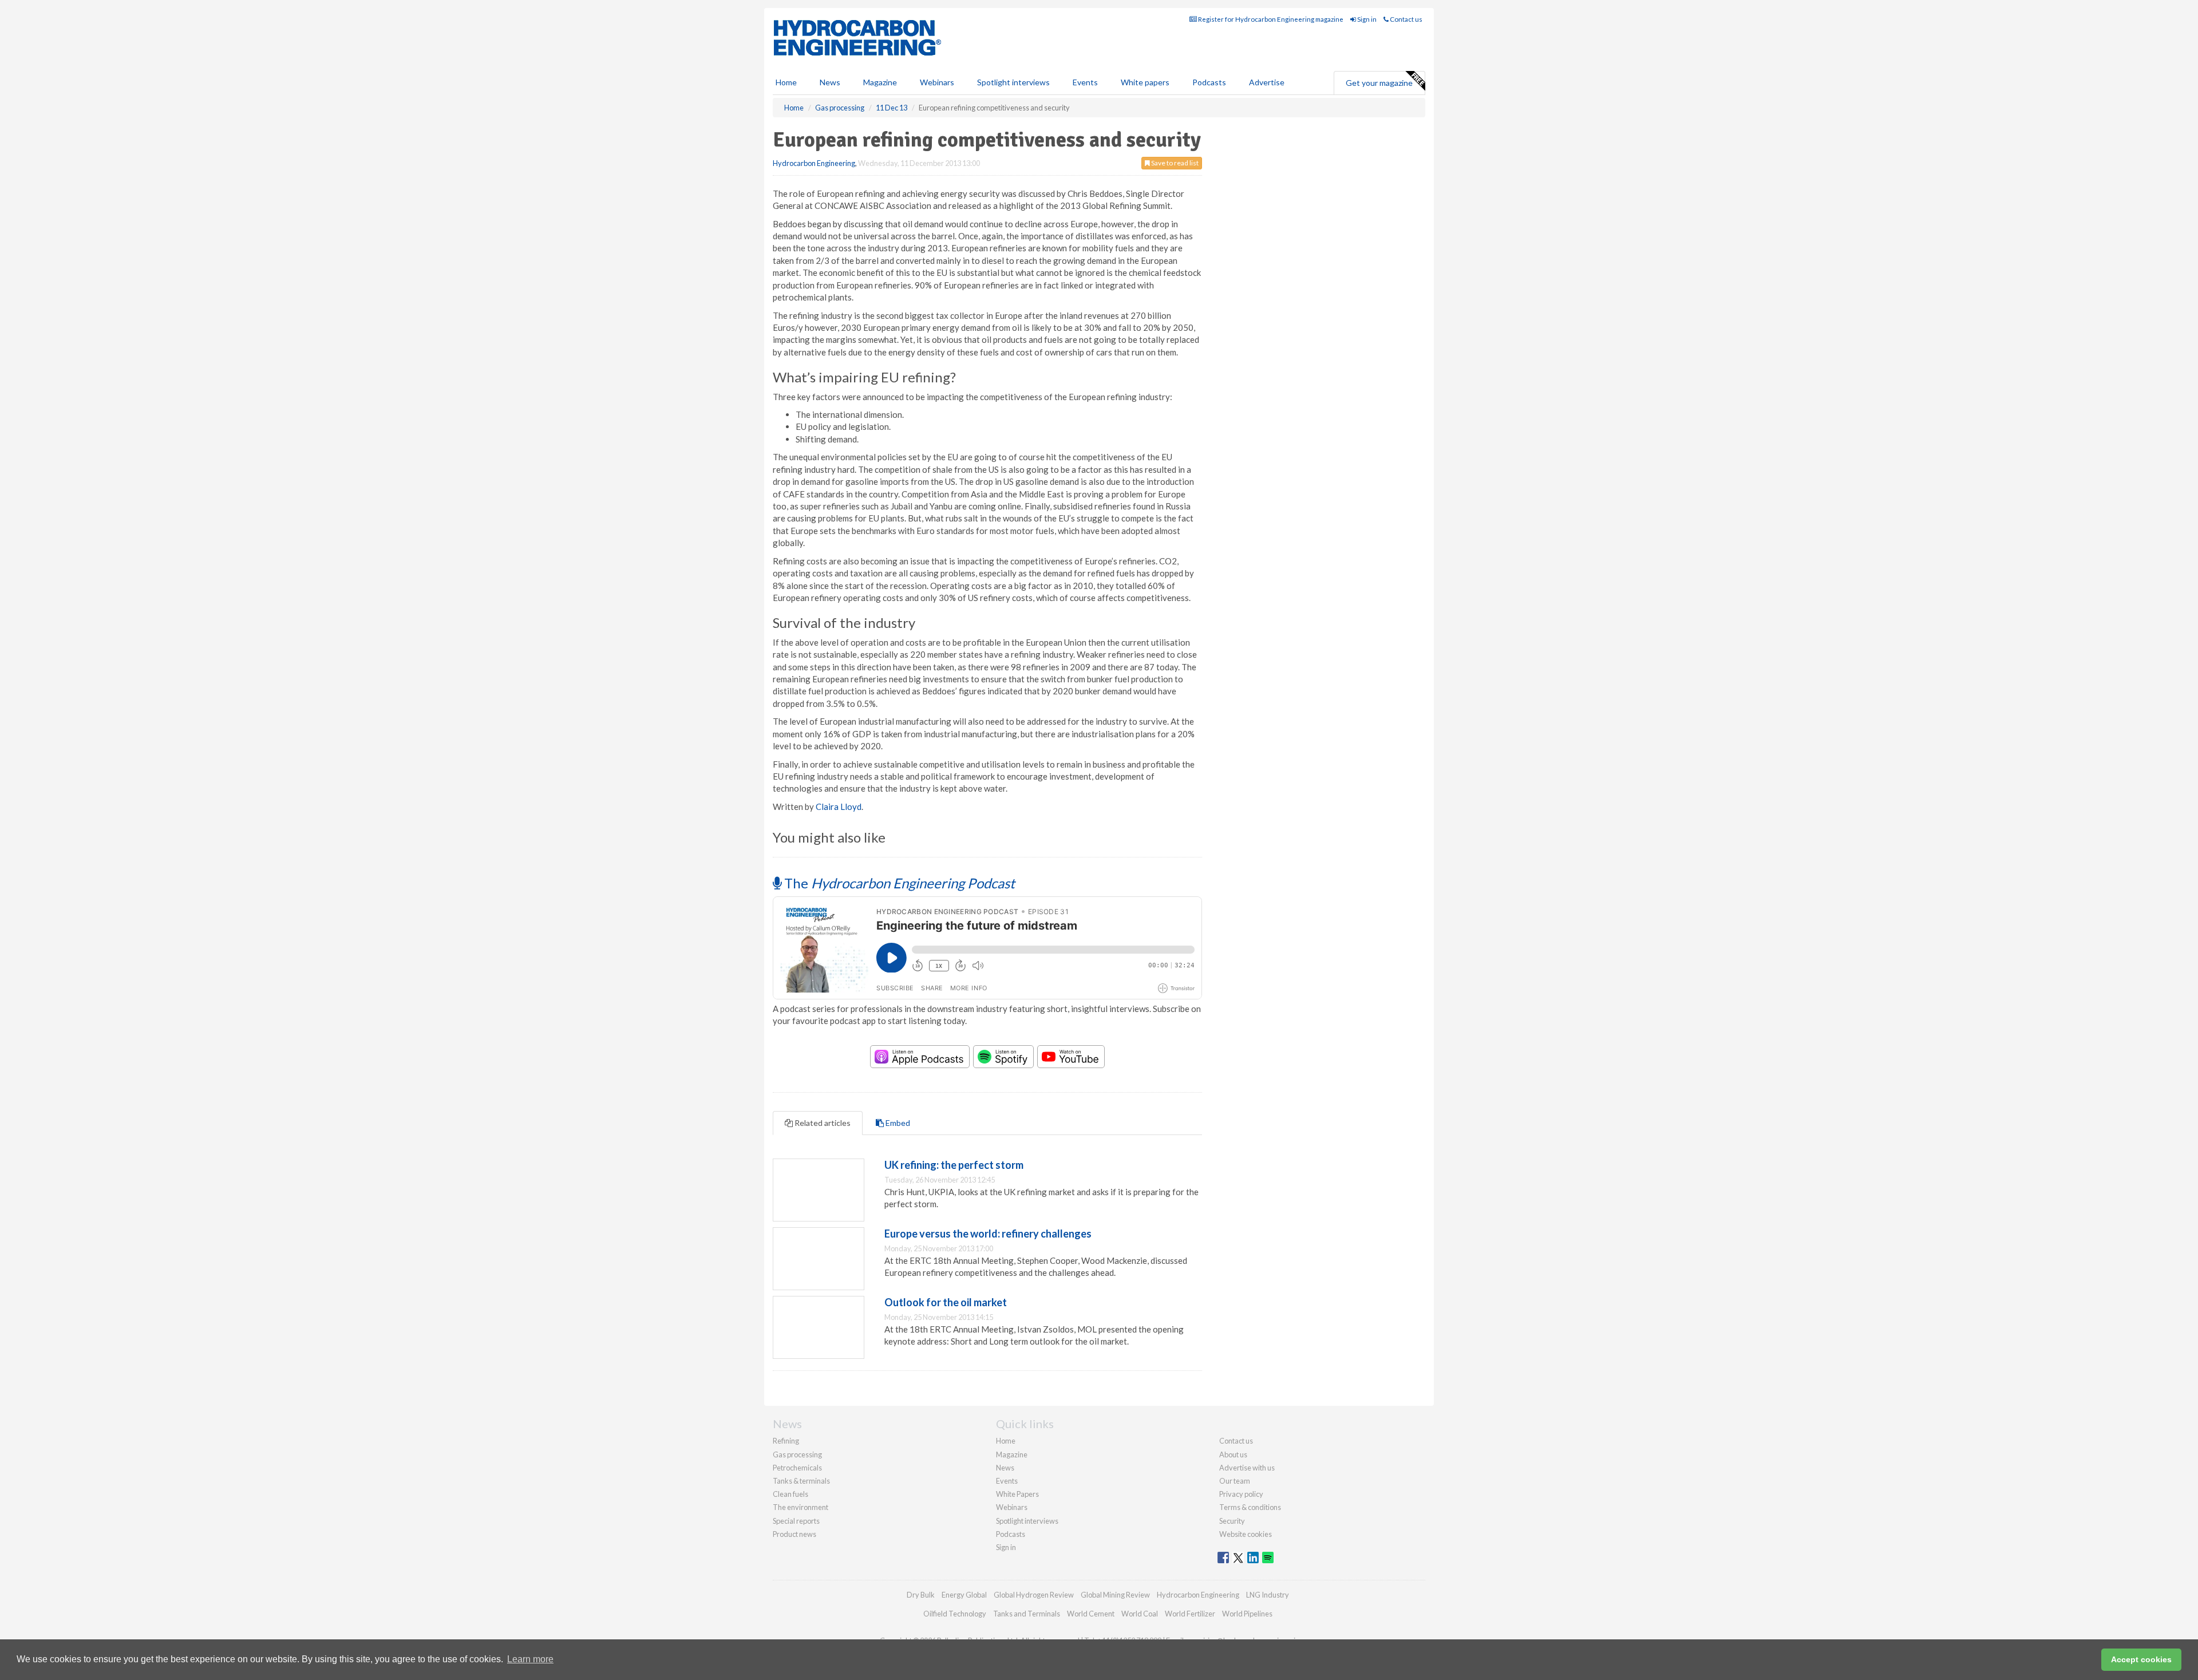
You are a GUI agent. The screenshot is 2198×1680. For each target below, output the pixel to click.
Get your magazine (1379, 83)
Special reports (796, 1521)
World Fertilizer (1190, 1614)
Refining (786, 1441)
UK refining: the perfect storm (954, 1165)
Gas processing (797, 1454)
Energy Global (964, 1595)
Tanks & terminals (801, 1481)
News (1005, 1468)
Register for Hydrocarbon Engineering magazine (1270, 19)
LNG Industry (1268, 1595)
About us (1233, 1454)
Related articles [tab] (822, 1123)
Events (1085, 82)
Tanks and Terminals (1027, 1614)
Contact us (1406, 19)
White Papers (1017, 1494)
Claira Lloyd (839, 807)
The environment (800, 1507)
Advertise (1267, 82)
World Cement (1091, 1614)
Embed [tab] (897, 1123)
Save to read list (1174, 163)
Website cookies (1246, 1534)
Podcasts (1209, 82)
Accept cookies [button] (2141, 1659)
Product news (794, 1534)
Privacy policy (1241, 1494)
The (898, 883)
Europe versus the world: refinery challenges (988, 1234)
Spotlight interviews (1013, 82)
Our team (1235, 1481)
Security (1232, 1521)
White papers (1145, 82)
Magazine (880, 82)
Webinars (937, 82)
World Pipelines (1247, 1614)
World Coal (1140, 1614)
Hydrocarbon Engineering (814, 163)
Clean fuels (790, 1494)
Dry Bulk (921, 1595)
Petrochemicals (797, 1468)
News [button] (830, 82)
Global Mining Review (1115, 1595)
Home (786, 82)
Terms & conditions (1250, 1507)
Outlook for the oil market (946, 1302)
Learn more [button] (530, 1659)
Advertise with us (1247, 1468)
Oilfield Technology (955, 1614)
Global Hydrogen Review (1034, 1595)
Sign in (1366, 19)
